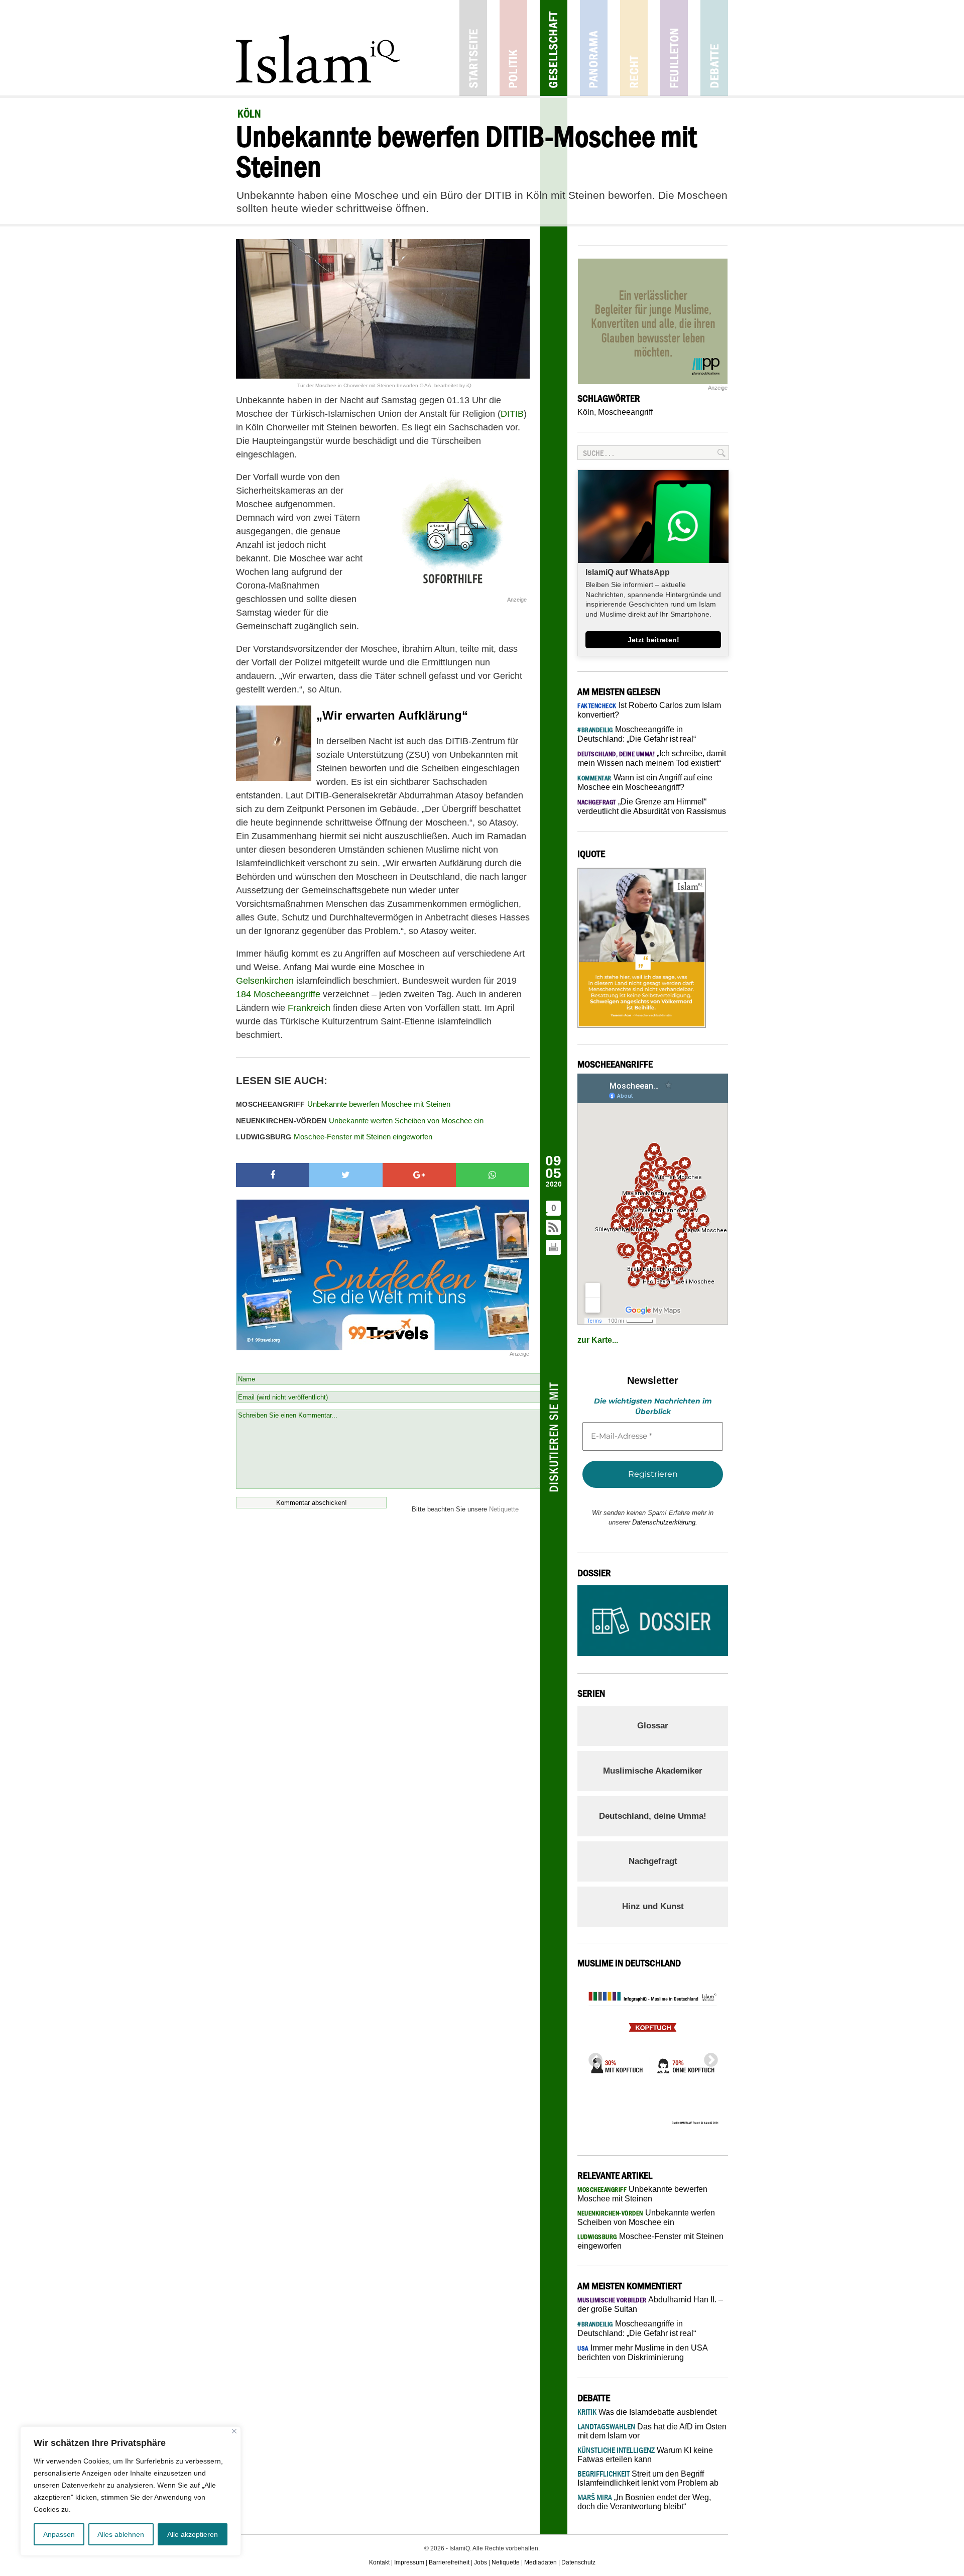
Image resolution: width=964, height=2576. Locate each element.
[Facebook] (273, 1175)
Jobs (480, 2562)
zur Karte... (598, 1340)
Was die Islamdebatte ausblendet (647, 2412)
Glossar (653, 1726)
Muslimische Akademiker (653, 1771)
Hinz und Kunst (653, 1906)
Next (708, 2057)
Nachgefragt (653, 1861)
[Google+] (419, 1175)
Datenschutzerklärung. (665, 1522)
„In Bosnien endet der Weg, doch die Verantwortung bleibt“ (644, 2502)
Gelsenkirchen (265, 981)
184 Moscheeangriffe (278, 994)
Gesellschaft (554, 48)
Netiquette (504, 1509)
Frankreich (309, 1008)
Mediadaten (540, 2562)
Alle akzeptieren (193, 2534)
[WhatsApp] (493, 1175)
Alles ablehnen (121, 2534)
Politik (513, 48)
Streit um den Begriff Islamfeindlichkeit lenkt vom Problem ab (648, 2478)
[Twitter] (346, 1175)
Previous (592, 2057)
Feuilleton (674, 48)
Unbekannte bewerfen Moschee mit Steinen (343, 1104)
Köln (586, 412)
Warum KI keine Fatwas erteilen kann (645, 2455)
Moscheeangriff (625, 412)
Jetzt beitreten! (653, 640)
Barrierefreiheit (449, 2562)
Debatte (714, 48)
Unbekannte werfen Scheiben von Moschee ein (360, 1121)
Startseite (473, 48)
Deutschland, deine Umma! (653, 1816)
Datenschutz (578, 2562)
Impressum (409, 2562)
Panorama (594, 48)
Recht (634, 48)
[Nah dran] (234, 2431)
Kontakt (379, 2562)
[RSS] (554, 1228)
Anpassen (59, 2534)
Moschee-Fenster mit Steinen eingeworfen (334, 1137)
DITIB (512, 414)
